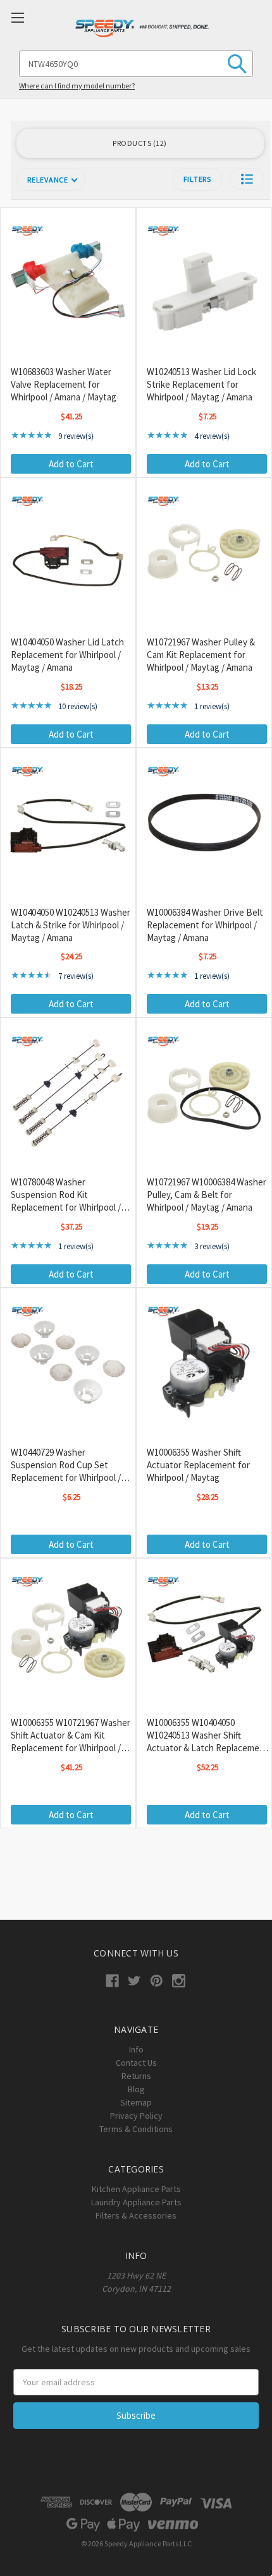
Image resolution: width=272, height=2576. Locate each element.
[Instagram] (179, 1981)
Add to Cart (71, 464)
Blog (136, 2089)
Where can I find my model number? (77, 86)
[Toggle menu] (17, 17)
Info (136, 2049)
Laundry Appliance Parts (136, 2202)
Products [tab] (138, 143)
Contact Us (136, 2063)
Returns (136, 2076)
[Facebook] (112, 1981)
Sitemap (136, 2102)
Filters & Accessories (136, 2215)
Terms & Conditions (136, 2129)
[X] (134, 1981)
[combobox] (136, 64)
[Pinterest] (157, 1981)
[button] (247, 179)
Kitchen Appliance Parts (136, 2189)
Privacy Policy (136, 2116)
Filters (197, 179)
